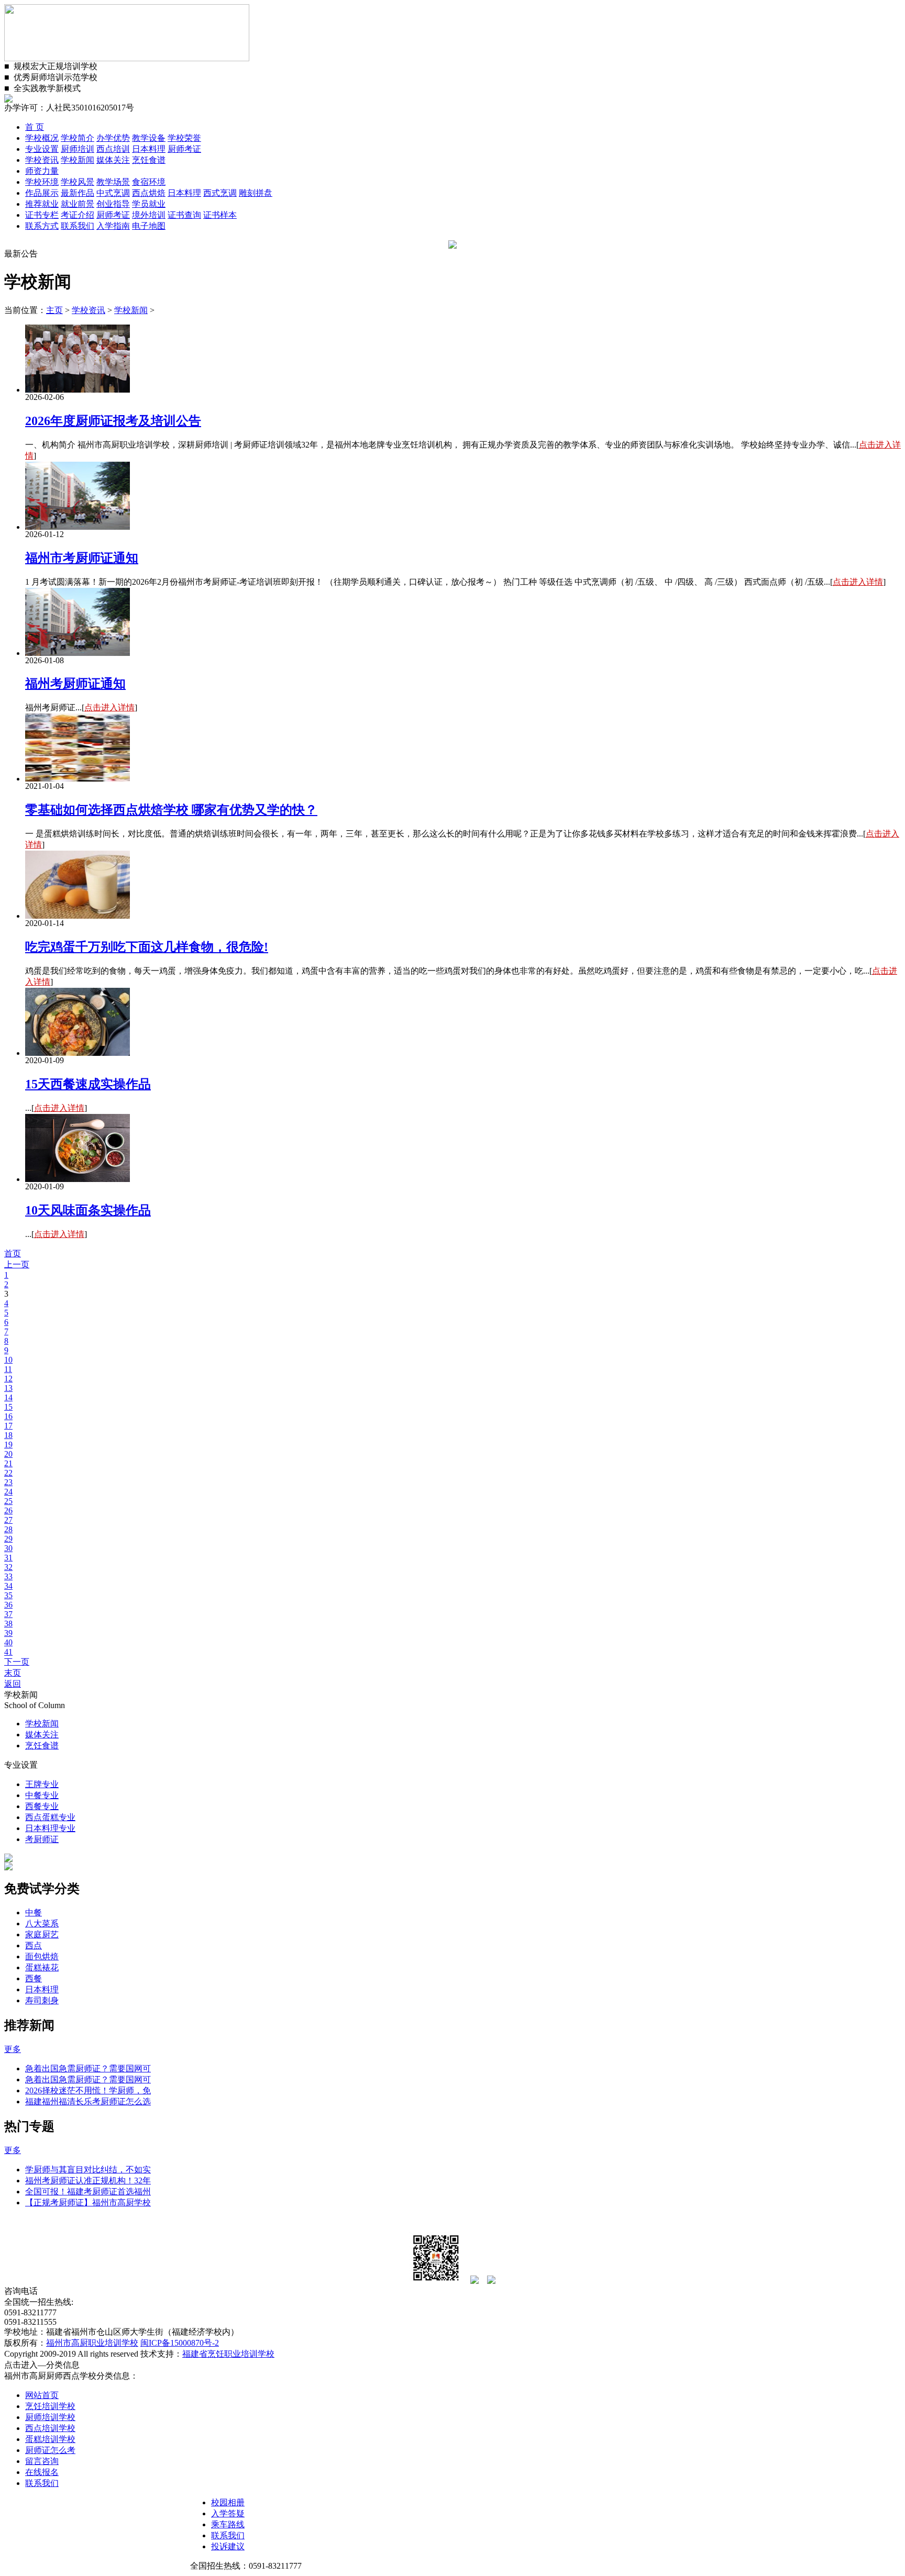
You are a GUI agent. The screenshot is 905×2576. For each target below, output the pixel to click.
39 (8, 1633)
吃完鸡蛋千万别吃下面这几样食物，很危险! (147, 947)
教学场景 (113, 182)
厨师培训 (78, 149)
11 (8, 1369)
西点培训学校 (50, 2428)
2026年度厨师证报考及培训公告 (113, 421)
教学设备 (149, 138)
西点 (34, 1945)
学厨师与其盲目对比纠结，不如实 (88, 2170)
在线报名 (42, 2472)
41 (8, 1652)
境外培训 (149, 215)
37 (8, 1614)
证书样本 (220, 215)
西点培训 (113, 149)
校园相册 (228, 2502)
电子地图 (149, 226)
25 (8, 1501)
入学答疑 (228, 2513)
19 (8, 1445)
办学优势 (113, 138)
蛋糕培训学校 (50, 2439)
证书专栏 (42, 215)
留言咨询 (42, 2461)
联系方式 (42, 226)
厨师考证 (184, 149)
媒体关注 (113, 160)
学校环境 (42, 182)
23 (8, 1482)
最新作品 (78, 193)
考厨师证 (42, 1839)
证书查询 (184, 215)
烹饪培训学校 (50, 2406)
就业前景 (78, 204)
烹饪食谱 (149, 160)
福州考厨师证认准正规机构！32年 (88, 2181)
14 (8, 1397)
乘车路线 (228, 2524)
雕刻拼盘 (256, 193)
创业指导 (113, 204)
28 (8, 1529)
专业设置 (42, 149)
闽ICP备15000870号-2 (180, 2343)
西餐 (34, 1978)
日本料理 (149, 149)
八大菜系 (42, 1923)
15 (8, 1407)
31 (8, 1558)
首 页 (35, 127)
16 (8, 1416)
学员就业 (149, 204)
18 (8, 1435)
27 (8, 1520)
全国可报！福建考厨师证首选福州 (88, 2192)
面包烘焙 (42, 1956)
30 (8, 1548)
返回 (13, 1684)
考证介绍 (78, 215)
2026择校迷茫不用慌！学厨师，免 (88, 2090)
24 (8, 1492)
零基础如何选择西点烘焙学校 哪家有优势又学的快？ (171, 810)
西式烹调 (220, 193)
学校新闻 (78, 160)
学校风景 (78, 182)
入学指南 (113, 226)
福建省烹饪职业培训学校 (228, 2354)
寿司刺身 (42, 2000)
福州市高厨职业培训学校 (92, 2343)
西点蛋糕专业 (50, 1817)
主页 (54, 310)
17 (8, 1426)
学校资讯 (42, 160)
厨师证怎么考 (50, 2450)
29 (8, 1539)
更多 (13, 2049)
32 (8, 1567)
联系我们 (78, 226)
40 (8, 1642)
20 (8, 1454)
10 (8, 1360)
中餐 (34, 1913)
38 (8, 1624)
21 (8, 1463)
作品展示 (42, 193)
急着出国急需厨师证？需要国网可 (88, 2068)
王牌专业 (42, 1784)
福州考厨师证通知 (75, 684)
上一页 (17, 1264)
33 (8, 1576)
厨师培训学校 (50, 2417)
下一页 (17, 1662)
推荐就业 (42, 204)
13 (8, 1388)
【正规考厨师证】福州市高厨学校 (88, 2203)
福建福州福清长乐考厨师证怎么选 (88, 2101)
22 (8, 1473)
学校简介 (78, 138)
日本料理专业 (50, 1828)
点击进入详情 (858, 582)
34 (8, 1586)
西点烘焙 (149, 193)
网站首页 (42, 2395)
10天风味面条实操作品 (88, 1210)
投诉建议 (228, 2546)
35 (8, 1595)
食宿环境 (149, 182)
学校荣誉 (184, 138)
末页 (13, 1673)
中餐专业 (42, 1795)
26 (8, 1510)
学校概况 (42, 138)
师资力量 (42, 171)
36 (8, 1605)
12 (8, 1379)
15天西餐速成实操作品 (88, 1084)
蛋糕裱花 (42, 1967)
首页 (13, 1253)
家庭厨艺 (42, 1934)
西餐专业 (42, 1806)
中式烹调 (113, 193)
